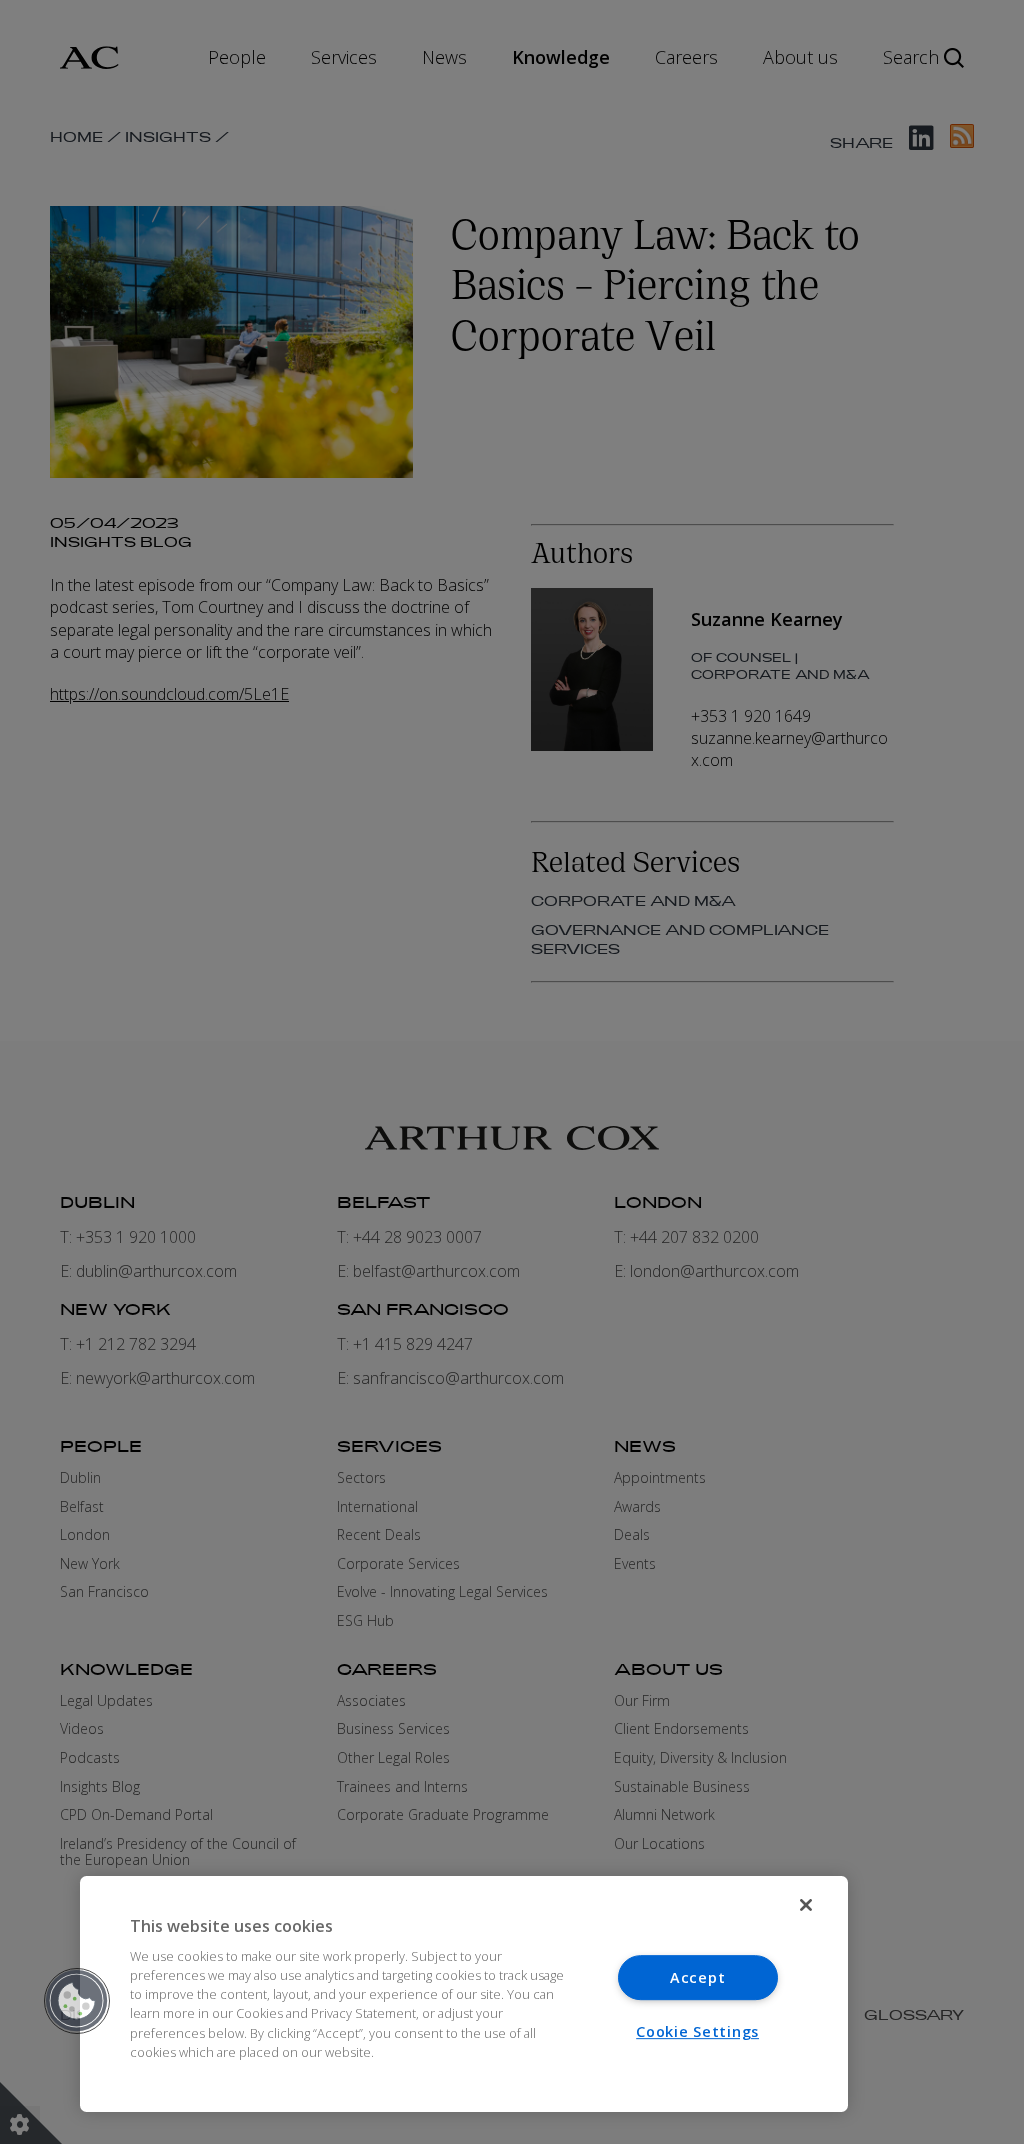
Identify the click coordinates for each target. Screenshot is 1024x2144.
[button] (77, 2001)
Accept (697, 1977)
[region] (464, 1994)
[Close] (806, 1905)
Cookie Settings (697, 2031)
